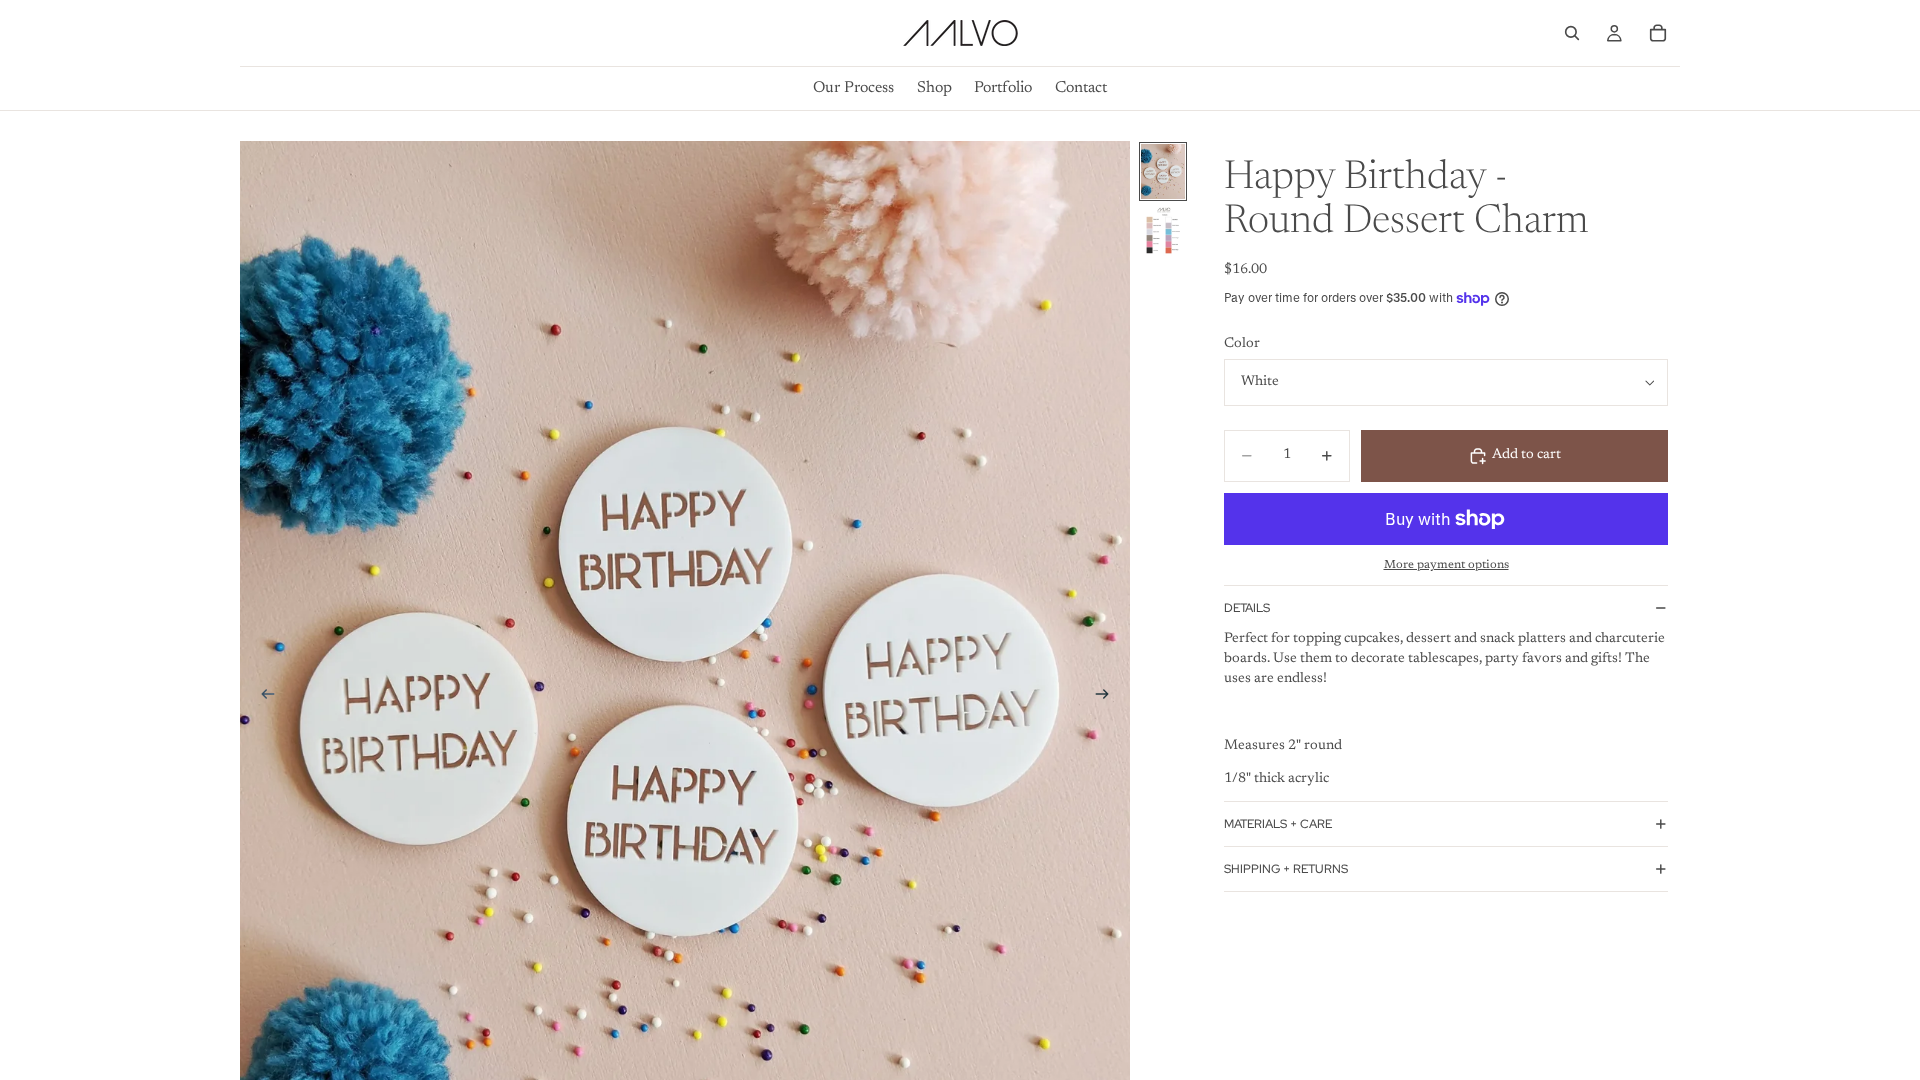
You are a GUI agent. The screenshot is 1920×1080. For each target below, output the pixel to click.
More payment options (1446, 565)
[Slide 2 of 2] (1163, 234)
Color (1242, 344)
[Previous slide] (262, 698)
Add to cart (1526, 455)
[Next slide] (1108, 698)
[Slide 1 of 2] (1163, 171)
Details (1247, 608)
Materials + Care (1278, 824)
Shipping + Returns (1286, 869)
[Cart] (1658, 33)
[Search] (1572, 33)
